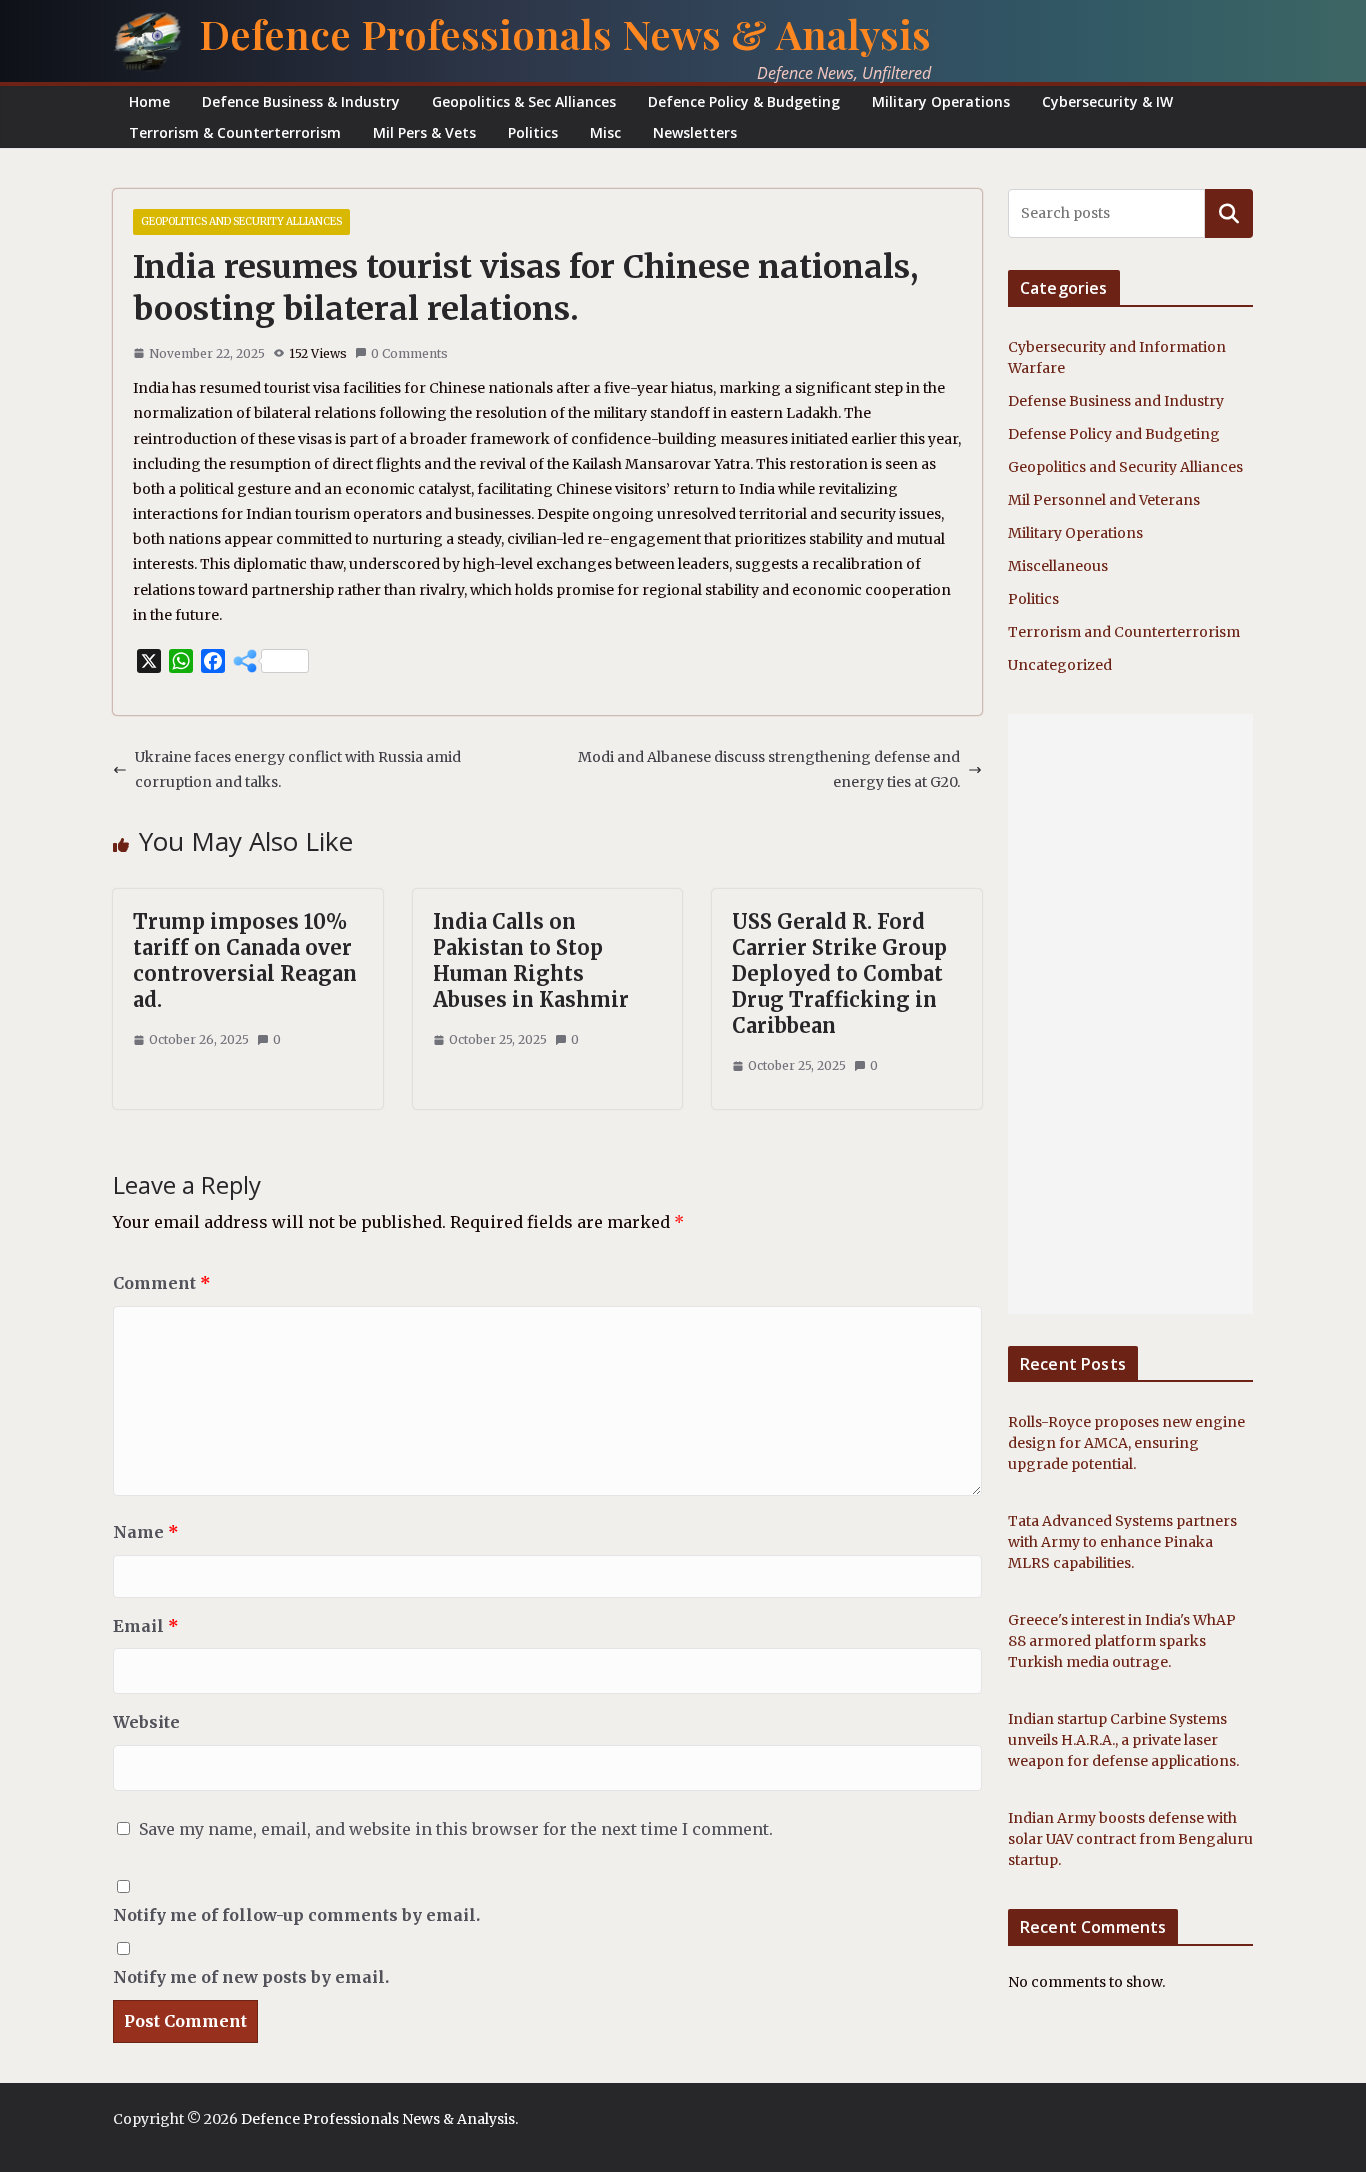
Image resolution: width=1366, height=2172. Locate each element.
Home (149, 101)
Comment (162, 1283)
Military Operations (941, 101)
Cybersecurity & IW (1107, 101)
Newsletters (695, 132)
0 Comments (409, 353)
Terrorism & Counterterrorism (235, 132)
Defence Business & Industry (301, 101)
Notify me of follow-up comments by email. (296, 1915)
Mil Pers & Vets (424, 132)
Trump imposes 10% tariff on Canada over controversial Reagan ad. (245, 960)
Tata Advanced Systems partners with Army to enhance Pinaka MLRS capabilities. (1122, 1542)
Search (1229, 213)
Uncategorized (1060, 665)
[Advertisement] (1130, 1014)
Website (146, 1722)
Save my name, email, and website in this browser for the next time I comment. (456, 1829)
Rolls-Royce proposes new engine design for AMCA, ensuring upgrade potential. (1126, 1443)
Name (146, 1532)
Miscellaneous (1058, 566)
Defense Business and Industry (1116, 401)
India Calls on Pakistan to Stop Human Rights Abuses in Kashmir (531, 960)
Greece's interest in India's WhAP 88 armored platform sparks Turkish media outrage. (1122, 1641)
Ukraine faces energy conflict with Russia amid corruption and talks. (298, 769)
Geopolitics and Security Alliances (241, 221)
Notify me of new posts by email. (251, 1977)
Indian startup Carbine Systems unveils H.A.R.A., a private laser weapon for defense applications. (1123, 1740)
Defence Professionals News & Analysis (565, 33)
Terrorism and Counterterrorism (1124, 632)
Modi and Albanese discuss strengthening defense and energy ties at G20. (769, 769)
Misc (605, 132)
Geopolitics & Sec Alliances (524, 101)
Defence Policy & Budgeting (744, 101)
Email (146, 1626)
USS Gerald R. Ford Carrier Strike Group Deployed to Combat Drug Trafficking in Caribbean (839, 973)
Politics (533, 132)
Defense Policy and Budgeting (1114, 434)
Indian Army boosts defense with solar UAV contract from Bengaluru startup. (1130, 1839)
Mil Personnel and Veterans (1104, 500)
